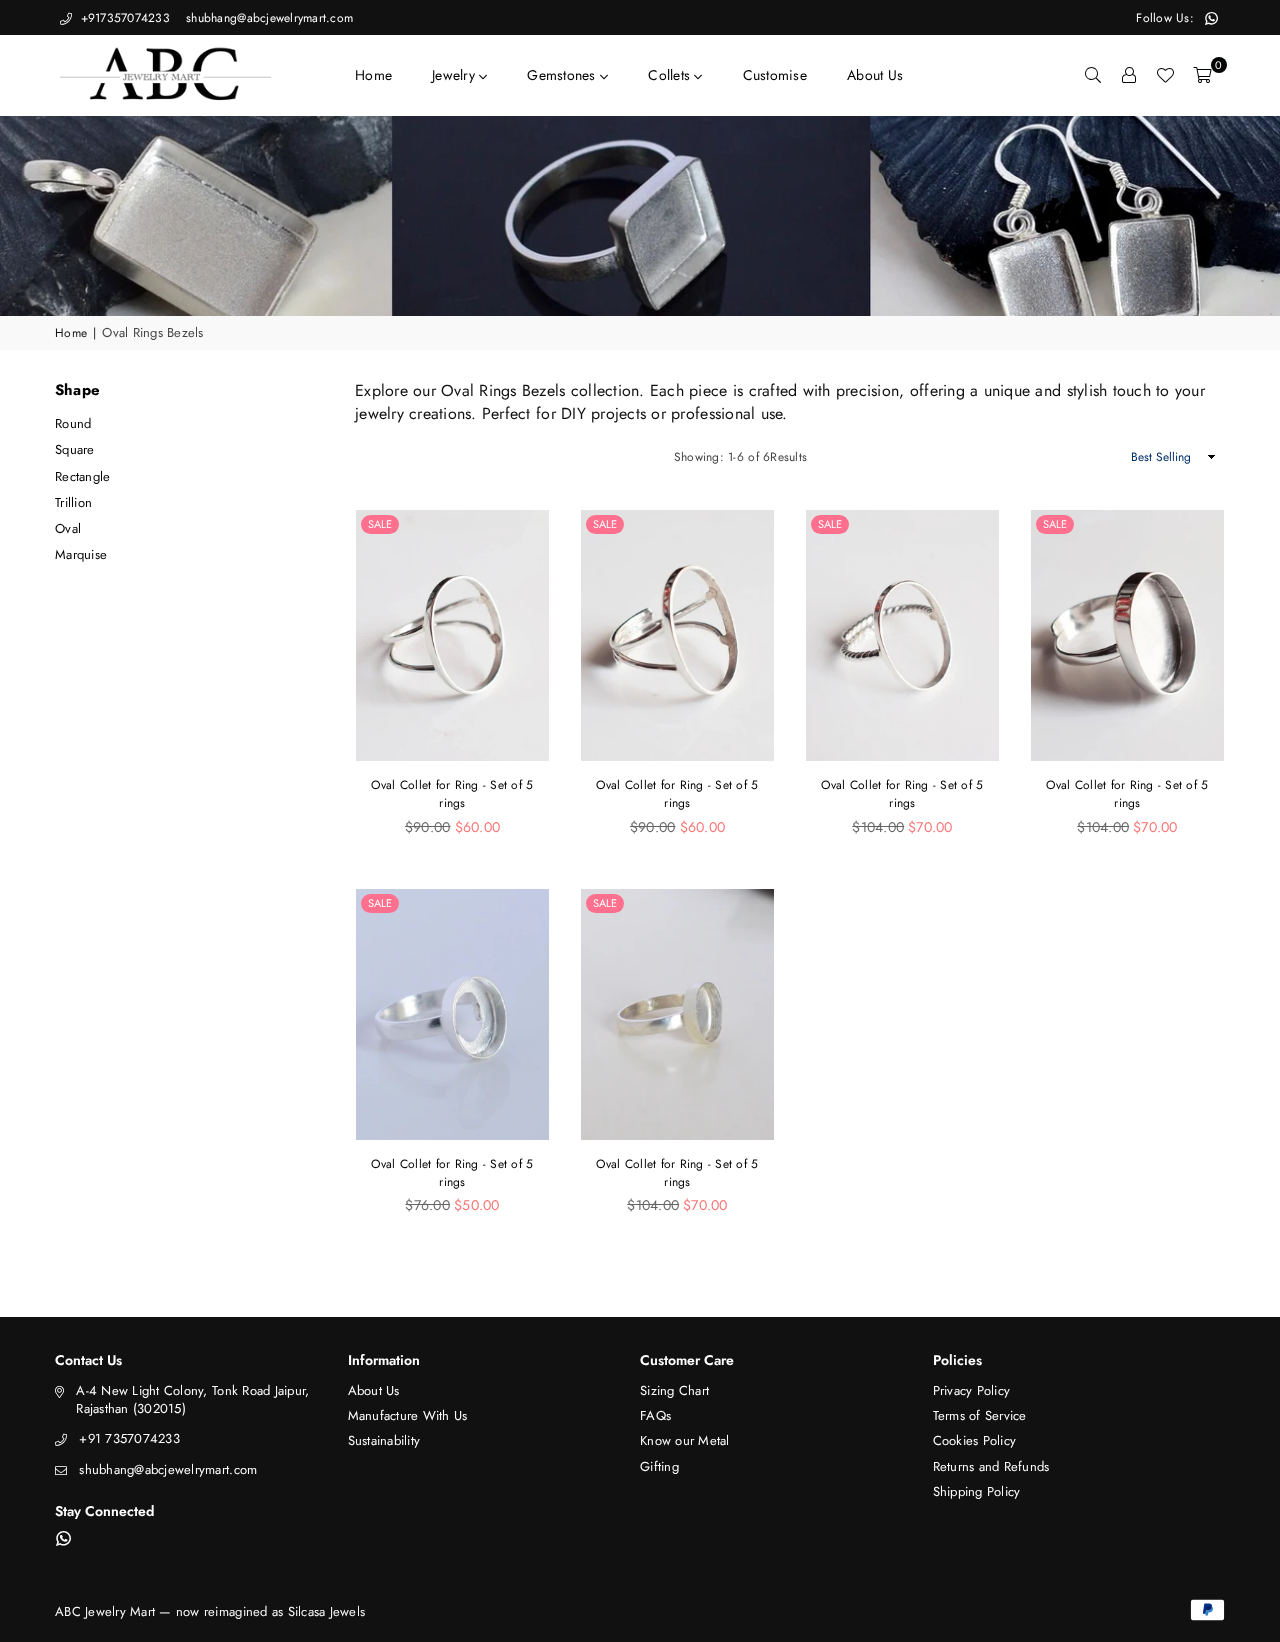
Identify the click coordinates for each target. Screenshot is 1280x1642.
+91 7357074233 (129, 1438)
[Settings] (1129, 75)
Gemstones (563, 75)
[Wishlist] (1165, 75)
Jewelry (455, 75)
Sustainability (384, 1440)
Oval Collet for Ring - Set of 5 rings (452, 794)
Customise (775, 75)
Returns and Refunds (991, 1466)
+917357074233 (123, 18)
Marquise (81, 554)
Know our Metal (685, 1440)
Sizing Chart (674, 1390)
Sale (380, 524)
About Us (875, 75)
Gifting (659, 1466)
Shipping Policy (977, 1491)
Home (373, 75)
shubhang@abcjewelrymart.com (267, 18)
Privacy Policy (972, 1390)
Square (75, 449)
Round (73, 423)
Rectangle (82, 476)
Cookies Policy (975, 1440)
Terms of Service (980, 1415)
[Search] (1093, 75)
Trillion (73, 502)
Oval (68, 528)
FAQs (655, 1415)
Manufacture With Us (408, 1415)
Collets (671, 75)
